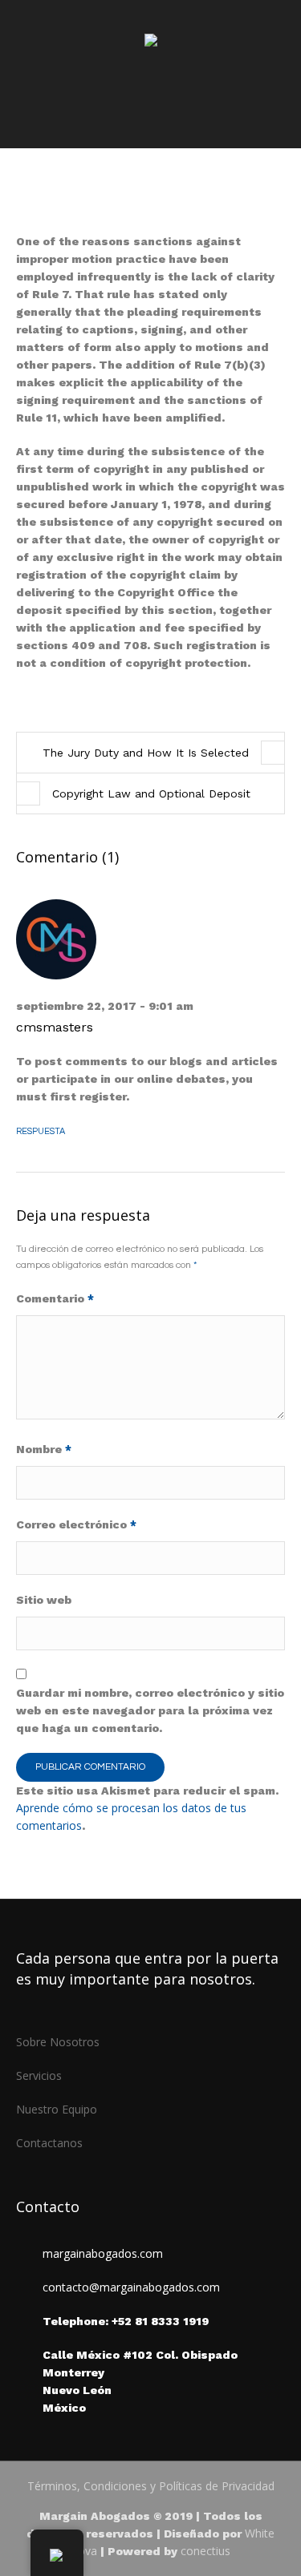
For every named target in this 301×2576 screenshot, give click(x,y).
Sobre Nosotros (58, 2042)
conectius (205, 2551)
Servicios (39, 2075)
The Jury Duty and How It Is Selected (146, 753)
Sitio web (44, 1600)
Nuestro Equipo (57, 2109)
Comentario (55, 1298)
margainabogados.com (103, 2253)
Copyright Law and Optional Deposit (151, 793)
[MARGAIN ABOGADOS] (151, 42)
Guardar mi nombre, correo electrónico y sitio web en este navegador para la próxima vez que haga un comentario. (150, 1710)
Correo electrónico (76, 1524)
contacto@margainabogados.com (131, 2287)
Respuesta (41, 1131)
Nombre (44, 1449)
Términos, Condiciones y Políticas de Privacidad (151, 2486)
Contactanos (49, 2143)
